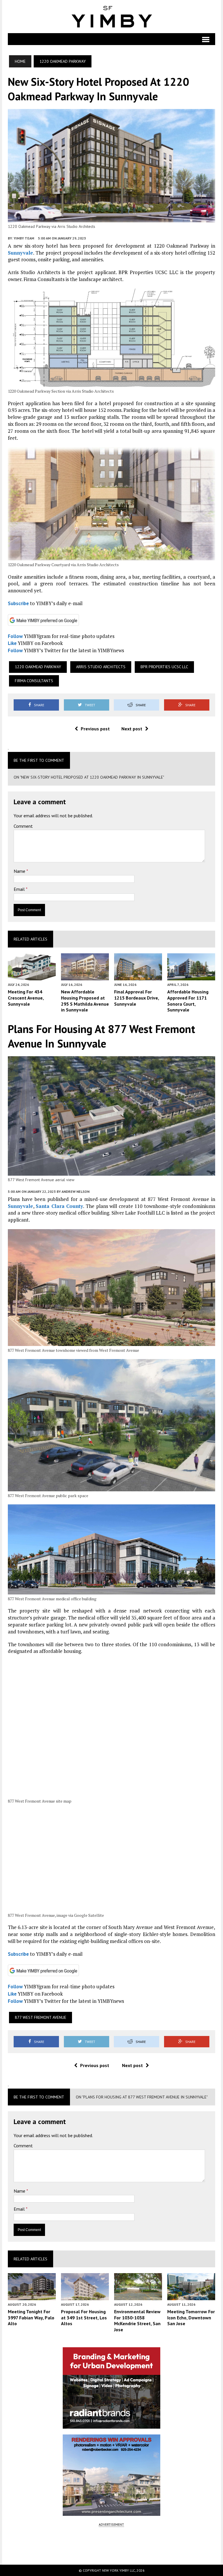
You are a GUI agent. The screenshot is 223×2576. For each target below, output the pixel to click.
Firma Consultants (34, 681)
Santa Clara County (59, 1206)
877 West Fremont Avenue (41, 2017)
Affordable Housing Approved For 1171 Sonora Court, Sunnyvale (188, 1001)
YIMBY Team (24, 238)
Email (20, 889)
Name (20, 871)
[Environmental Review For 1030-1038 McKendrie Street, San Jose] (138, 2296)
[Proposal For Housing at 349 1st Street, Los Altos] (85, 2296)
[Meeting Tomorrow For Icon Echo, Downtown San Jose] (191, 2296)
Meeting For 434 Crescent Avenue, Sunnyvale (26, 998)
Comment (23, 826)
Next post (132, 729)
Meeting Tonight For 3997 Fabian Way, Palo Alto (31, 2318)
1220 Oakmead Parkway (38, 667)
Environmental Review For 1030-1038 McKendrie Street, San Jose (137, 2321)
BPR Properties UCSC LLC (164, 667)
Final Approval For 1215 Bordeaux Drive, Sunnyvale (136, 998)
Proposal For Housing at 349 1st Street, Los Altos (84, 2318)
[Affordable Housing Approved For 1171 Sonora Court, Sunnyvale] (191, 976)
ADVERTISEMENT (111, 2524)
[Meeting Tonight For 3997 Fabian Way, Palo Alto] (32, 2296)
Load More (111, 2545)
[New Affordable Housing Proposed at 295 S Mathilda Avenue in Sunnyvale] (85, 976)
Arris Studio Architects (101, 667)
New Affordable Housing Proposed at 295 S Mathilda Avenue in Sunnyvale (85, 1001)
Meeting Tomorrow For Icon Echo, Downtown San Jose (191, 2318)
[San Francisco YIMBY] (111, 17)
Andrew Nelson (75, 1192)
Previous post (95, 729)
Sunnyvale (20, 253)
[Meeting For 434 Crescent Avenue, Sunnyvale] (32, 976)
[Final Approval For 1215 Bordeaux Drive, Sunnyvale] (138, 976)
